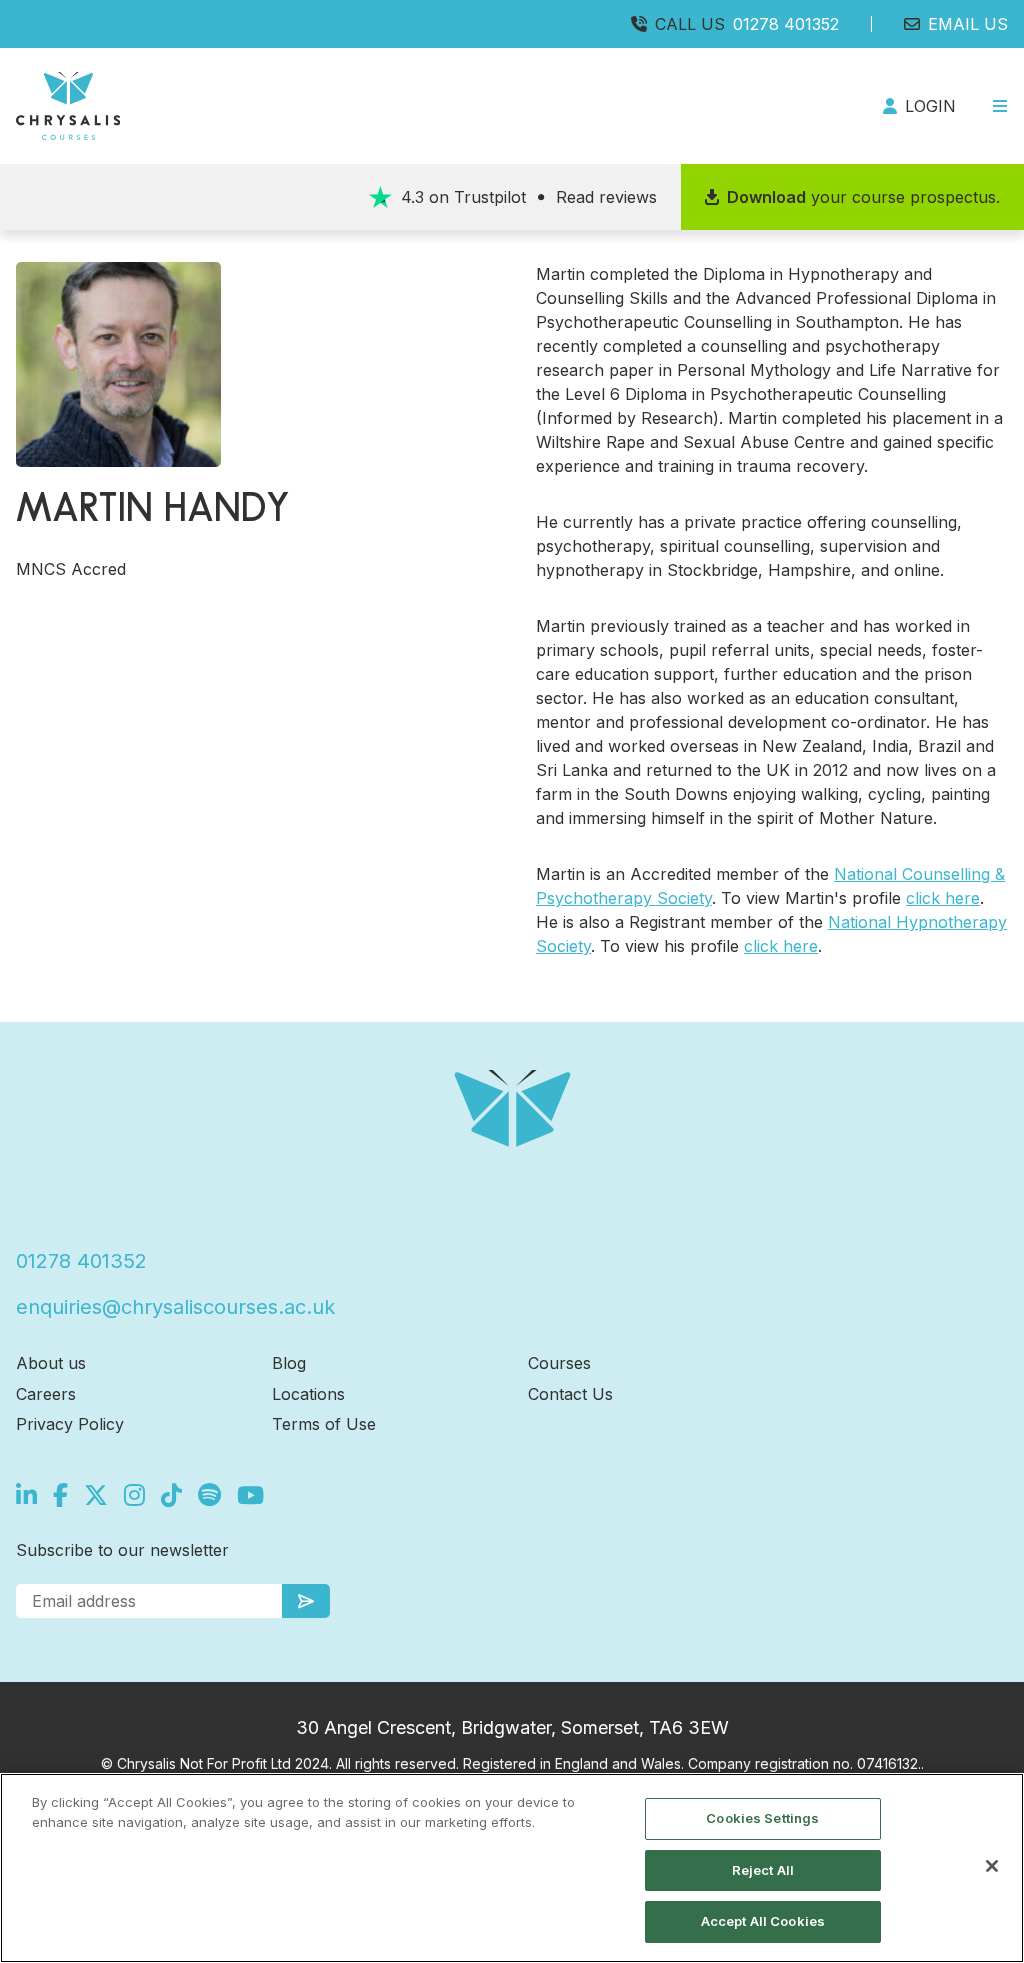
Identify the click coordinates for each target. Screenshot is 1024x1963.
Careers (46, 1394)
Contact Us (570, 1394)
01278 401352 (786, 24)
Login (930, 106)
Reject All (763, 1870)
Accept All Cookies (763, 1921)
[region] (512, 1868)
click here (943, 898)
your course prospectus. (863, 197)
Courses (559, 1363)
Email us (968, 24)
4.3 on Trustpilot (529, 197)
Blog (289, 1363)
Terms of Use (324, 1424)
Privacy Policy (70, 1424)
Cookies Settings (762, 1818)
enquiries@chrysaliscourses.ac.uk (175, 1307)
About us (51, 1363)
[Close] (992, 1866)
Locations (308, 1394)
